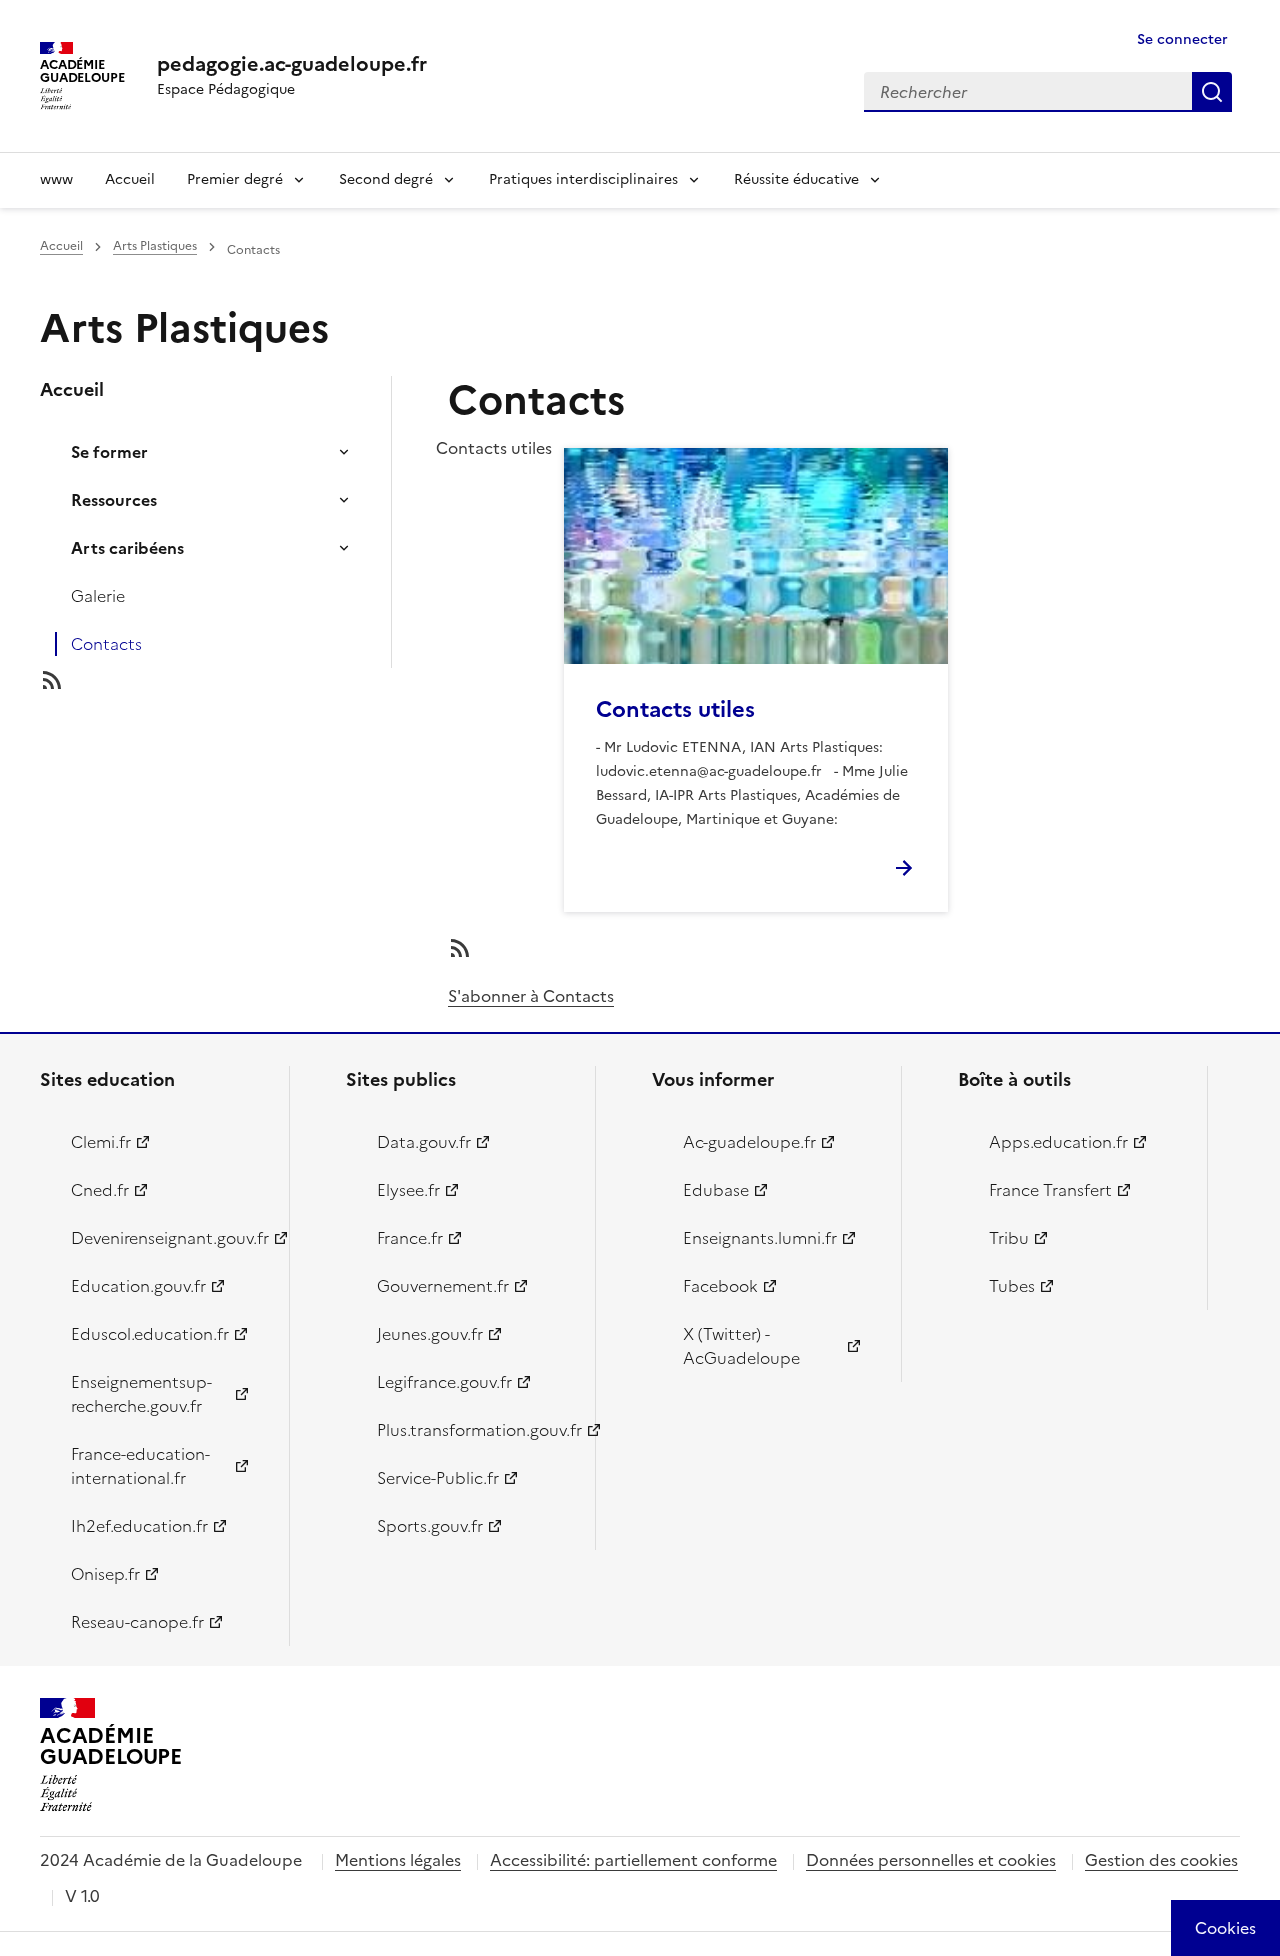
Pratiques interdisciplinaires (583, 179)
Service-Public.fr (438, 1478)
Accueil (130, 179)
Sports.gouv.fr (430, 1526)
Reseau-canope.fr (137, 1622)
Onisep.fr (105, 1574)
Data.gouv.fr (424, 1142)
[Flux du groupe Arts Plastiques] (232, 680)
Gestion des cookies (1161, 1860)
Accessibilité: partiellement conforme (633, 1860)
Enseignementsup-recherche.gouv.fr (141, 1394)
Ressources (114, 500)
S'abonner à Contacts (531, 996)
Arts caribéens (127, 548)
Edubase (716, 1190)
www (56, 179)
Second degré (386, 179)
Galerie (98, 596)
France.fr (410, 1238)
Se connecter (1182, 39)
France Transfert (1050, 1190)
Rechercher (1212, 92)
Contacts (106, 644)
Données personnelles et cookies (931, 1860)
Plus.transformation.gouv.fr (474, 1430)
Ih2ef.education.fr (139, 1526)
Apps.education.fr (1058, 1142)
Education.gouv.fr (138, 1286)
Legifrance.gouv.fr (444, 1382)
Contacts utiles (675, 709)
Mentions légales (398, 1860)
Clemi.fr (101, 1142)
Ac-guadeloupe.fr (749, 1142)
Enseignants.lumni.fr (760, 1238)
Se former (109, 452)
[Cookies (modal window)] (1225, 1928)
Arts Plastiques (155, 246)
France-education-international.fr (140, 1466)
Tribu (1009, 1238)
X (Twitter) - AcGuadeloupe (741, 1346)
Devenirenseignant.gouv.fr (168, 1238)
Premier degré (235, 179)
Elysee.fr (408, 1190)
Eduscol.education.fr (150, 1334)
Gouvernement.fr (443, 1286)
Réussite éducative (796, 179)
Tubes (1012, 1286)
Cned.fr (100, 1190)
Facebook (720, 1286)
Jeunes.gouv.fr (430, 1334)
